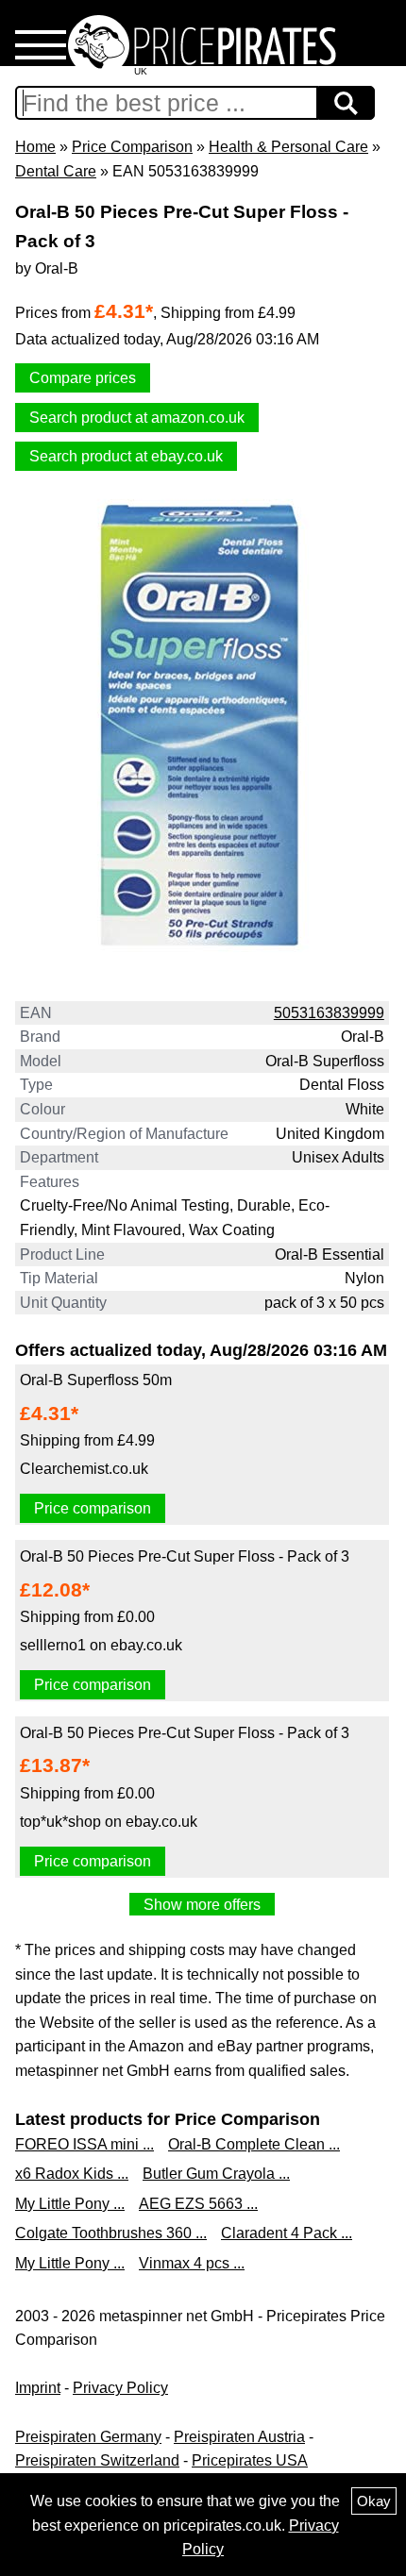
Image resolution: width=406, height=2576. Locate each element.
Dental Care (56, 171)
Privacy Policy (120, 2388)
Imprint (38, 2388)
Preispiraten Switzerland (97, 2460)
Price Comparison (132, 147)
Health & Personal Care (288, 147)
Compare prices (83, 378)
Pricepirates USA (250, 2460)
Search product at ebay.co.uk (126, 456)
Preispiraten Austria (239, 2437)
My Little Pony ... (70, 2204)
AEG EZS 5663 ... (198, 2204)
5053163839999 (329, 1013)
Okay (374, 2501)
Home (35, 147)
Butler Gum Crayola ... (216, 2174)
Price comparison (93, 1508)
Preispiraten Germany (88, 2437)
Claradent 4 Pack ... (287, 2233)
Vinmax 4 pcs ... (192, 2263)
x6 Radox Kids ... (72, 2174)
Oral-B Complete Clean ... (254, 2144)
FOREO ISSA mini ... (85, 2144)
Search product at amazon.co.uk (137, 418)
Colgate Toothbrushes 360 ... (111, 2233)
